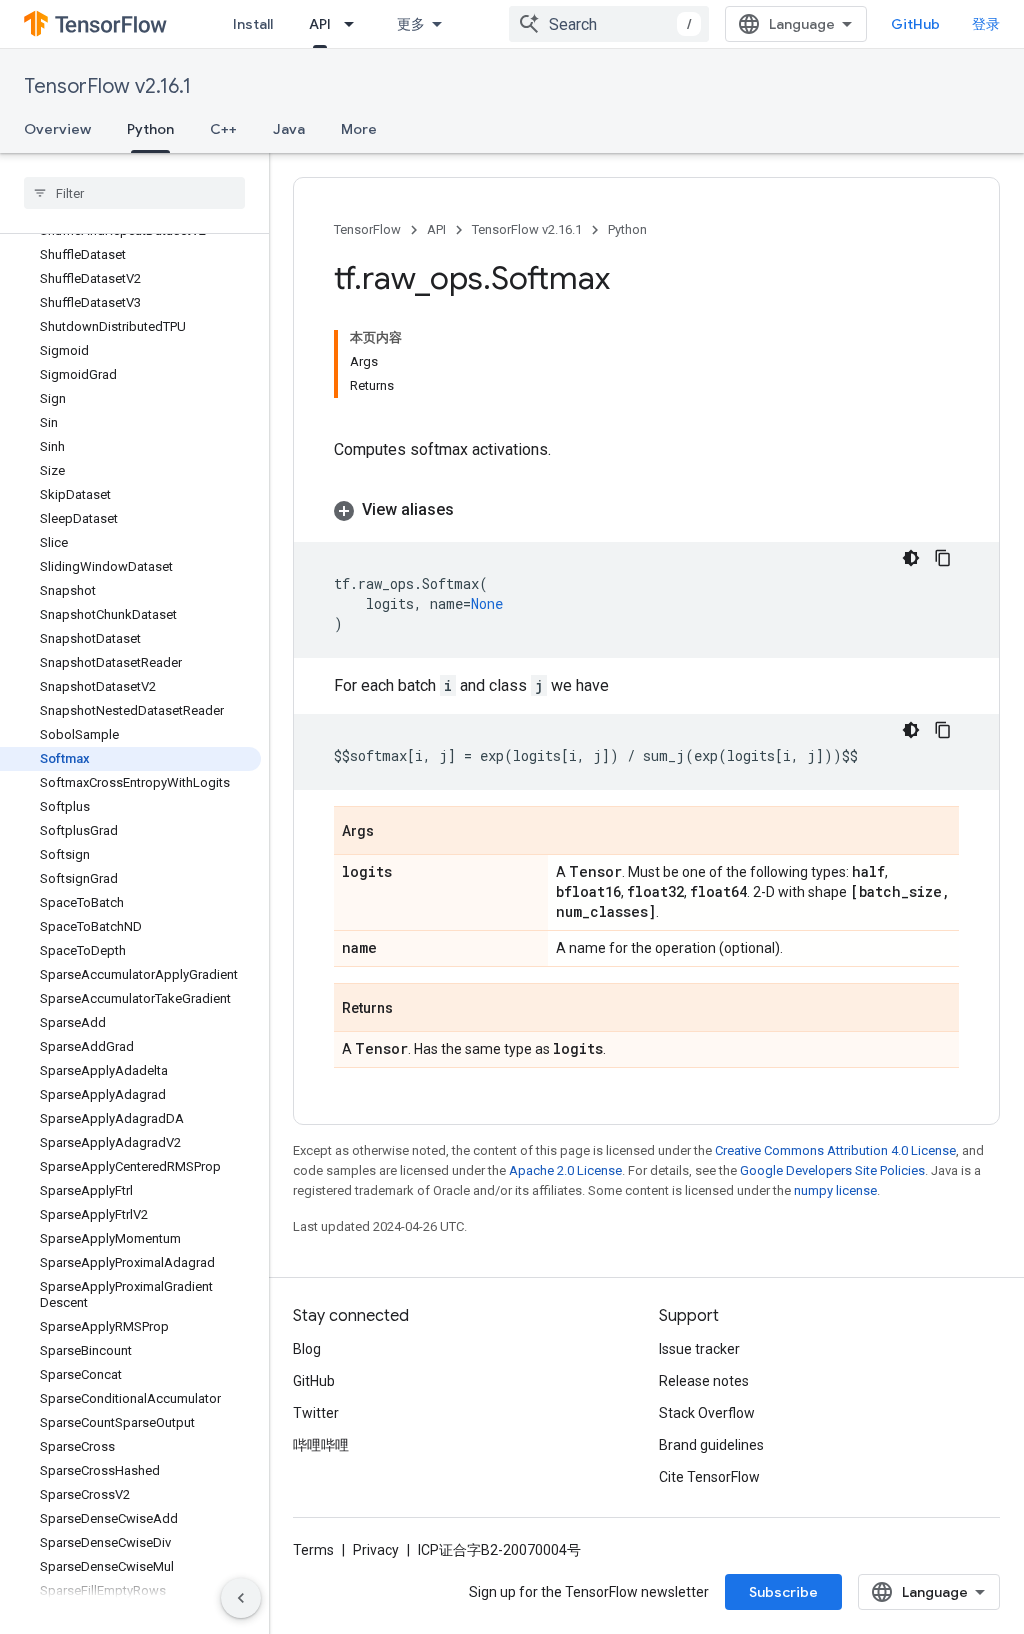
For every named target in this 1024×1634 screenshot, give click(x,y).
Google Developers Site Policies (832, 1170)
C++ (223, 129)
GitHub (915, 24)
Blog (307, 1349)
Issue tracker (699, 1349)
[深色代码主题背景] (911, 558)
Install (253, 24)
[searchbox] (134, 193)
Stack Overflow (707, 1413)
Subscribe (783, 1592)
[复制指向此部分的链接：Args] (394, 832)
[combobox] (609, 24)
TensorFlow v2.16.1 (107, 86)
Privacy (376, 1550)
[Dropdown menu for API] (355, 24)
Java (289, 129)
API (320, 24)
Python (150, 129)
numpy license (835, 1190)
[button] (646, 510)
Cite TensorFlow (709, 1477)
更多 (411, 24)
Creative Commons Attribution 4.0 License (835, 1150)
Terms (313, 1550)
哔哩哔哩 (321, 1445)
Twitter (316, 1413)
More (359, 129)
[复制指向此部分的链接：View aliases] (474, 510)
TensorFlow (367, 229)
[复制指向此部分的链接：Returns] (413, 1009)
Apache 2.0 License (565, 1170)
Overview (57, 129)
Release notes (704, 1381)
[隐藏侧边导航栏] (241, 1598)
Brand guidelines (711, 1445)
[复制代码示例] (943, 558)
